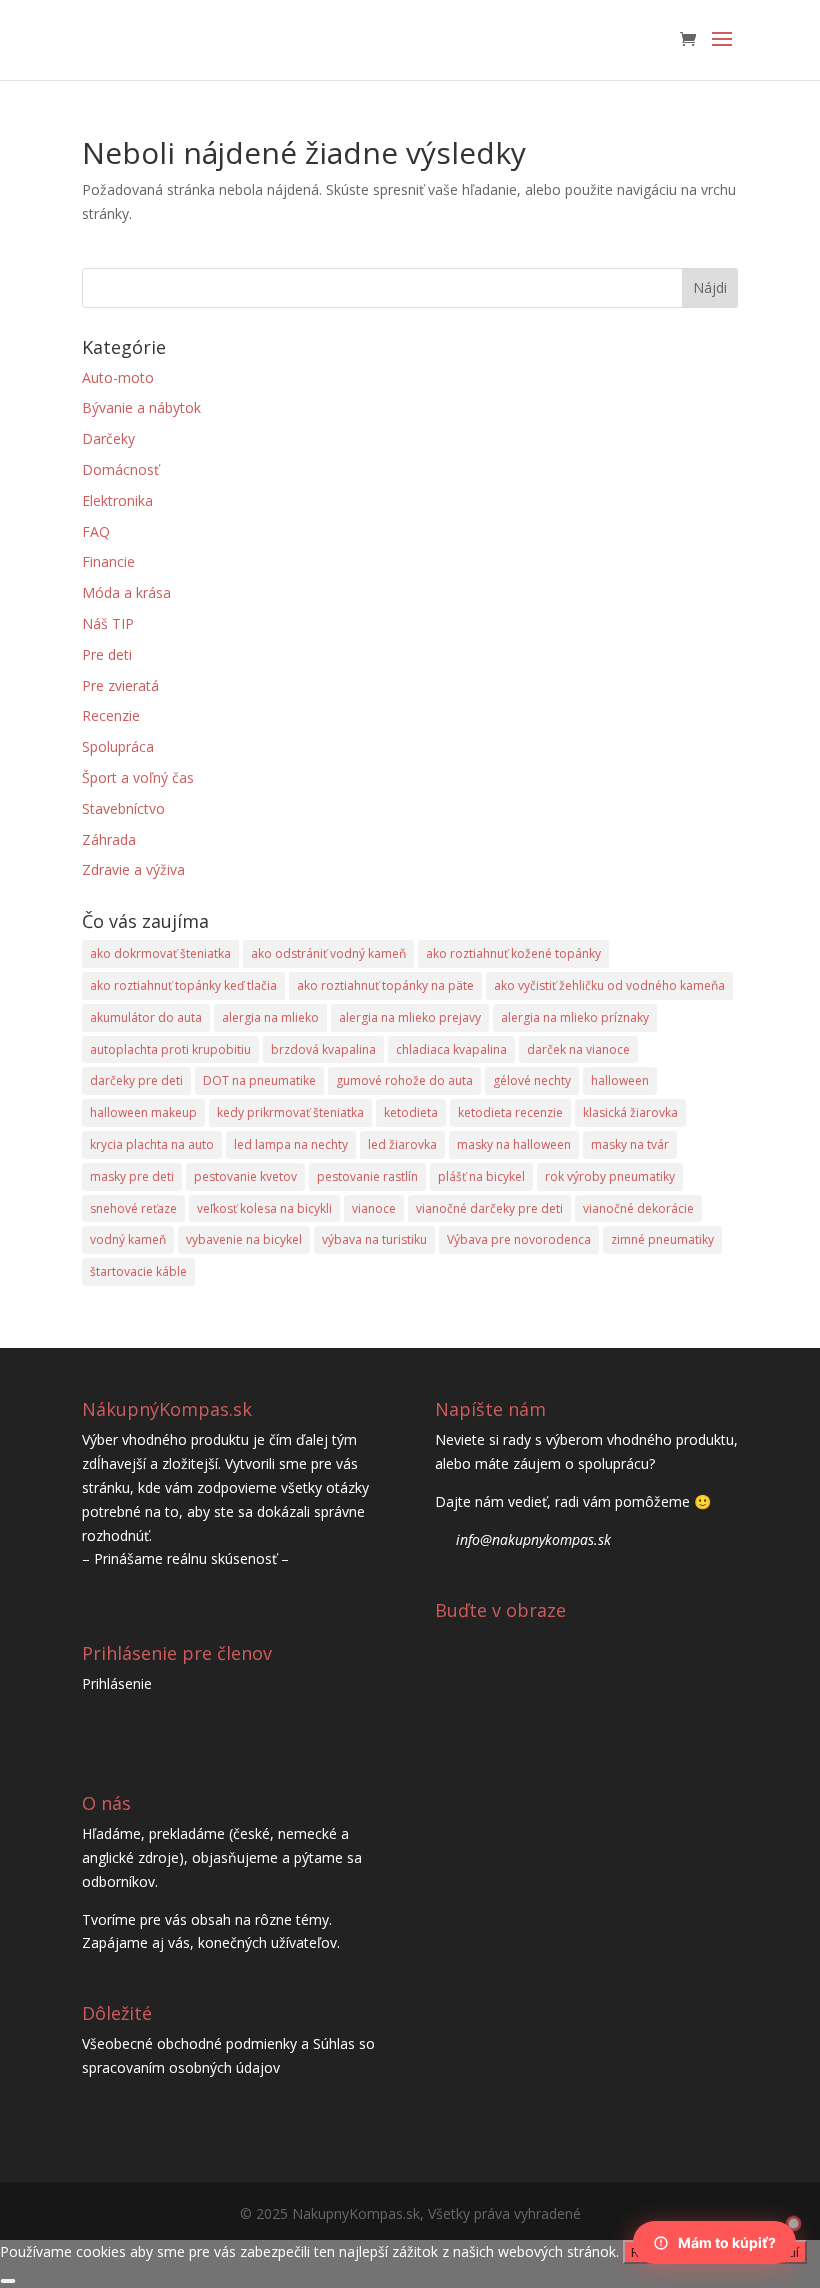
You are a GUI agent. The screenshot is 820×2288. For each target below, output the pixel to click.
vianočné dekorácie (638, 1208)
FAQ (96, 531)
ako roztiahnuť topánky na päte (385, 985)
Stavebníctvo (123, 808)
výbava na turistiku (374, 1239)
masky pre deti (132, 1176)
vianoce (374, 1208)
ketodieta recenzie (510, 1112)
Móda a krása (126, 592)
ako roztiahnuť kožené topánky (513, 953)
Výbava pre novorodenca (519, 1239)
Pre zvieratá (120, 685)
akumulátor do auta (146, 1017)
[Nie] (8, 2281)
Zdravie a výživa (133, 869)
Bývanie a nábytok (141, 407)
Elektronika (117, 500)
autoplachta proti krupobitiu (170, 1049)
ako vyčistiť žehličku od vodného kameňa (609, 985)
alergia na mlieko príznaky (575, 1017)
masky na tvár (630, 1144)
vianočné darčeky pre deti (489, 1208)
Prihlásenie (117, 1683)
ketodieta (411, 1112)
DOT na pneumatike (259, 1080)
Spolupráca (118, 746)
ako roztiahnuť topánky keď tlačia (183, 985)
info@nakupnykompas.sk (533, 1539)
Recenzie (111, 715)
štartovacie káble (138, 1271)
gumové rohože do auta (404, 1080)
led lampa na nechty (291, 1144)
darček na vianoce (578, 1049)
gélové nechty (532, 1080)
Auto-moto (118, 377)
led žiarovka (402, 1144)
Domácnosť (120, 469)
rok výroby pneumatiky (610, 1176)
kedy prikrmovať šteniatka (290, 1112)
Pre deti (107, 654)
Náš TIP (108, 623)
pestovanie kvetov (245, 1176)
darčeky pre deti (136, 1080)
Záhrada (109, 839)
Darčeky (108, 438)
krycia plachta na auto (152, 1144)
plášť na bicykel (481, 1176)
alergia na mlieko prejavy (410, 1017)
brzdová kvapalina (323, 1049)
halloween (620, 1080)
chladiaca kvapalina (451, 1049)
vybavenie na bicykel (244, 1239)
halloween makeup (143, 1112)
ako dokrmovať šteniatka (160, 953)
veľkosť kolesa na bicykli (264, 1208)
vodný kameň (128, 1239)
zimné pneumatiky (662, 1239)
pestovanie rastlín (367, 1176)
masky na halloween (514, 1144)
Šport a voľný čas (138, 777)
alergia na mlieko (270, 1017)
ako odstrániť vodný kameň (328, 953)
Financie (108, 561)
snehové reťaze (133, 1208)
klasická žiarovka (630, 1112)
